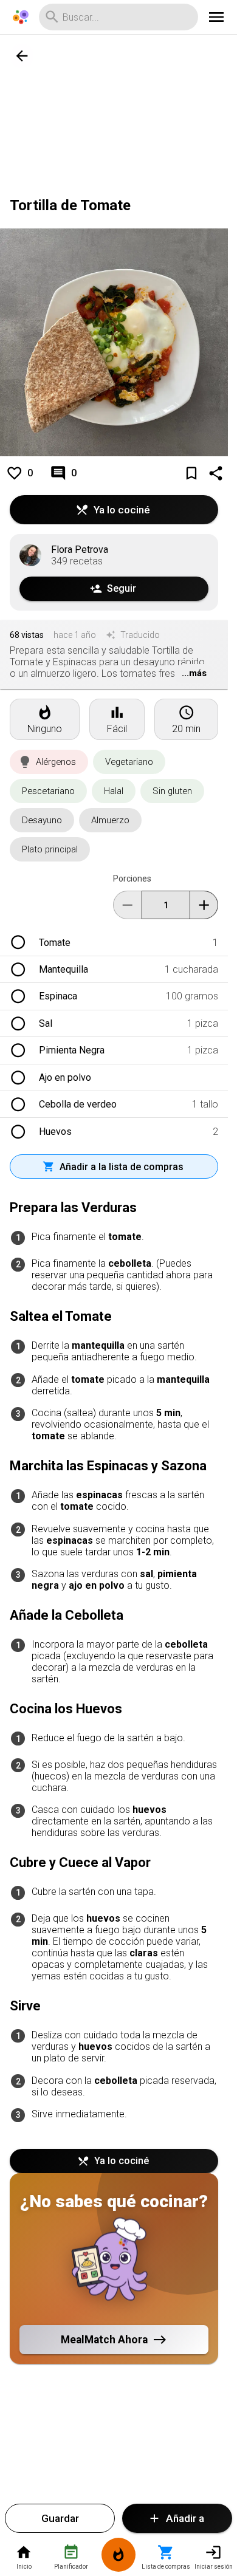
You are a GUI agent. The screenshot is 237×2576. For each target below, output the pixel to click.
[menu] (216, 17)
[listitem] (114, 942)
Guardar (60, 2518)
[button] (49, 762)
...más (194, 673)
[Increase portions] (204, 905)
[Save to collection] (191, 473)
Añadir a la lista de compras (122, 1167)
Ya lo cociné (122, 510)
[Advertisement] (114, 111)
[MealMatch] (118, 2557)
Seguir (122, 588)
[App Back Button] (22, 56)
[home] (21, 17)
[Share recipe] (216, 473)
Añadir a (185, 2518)
